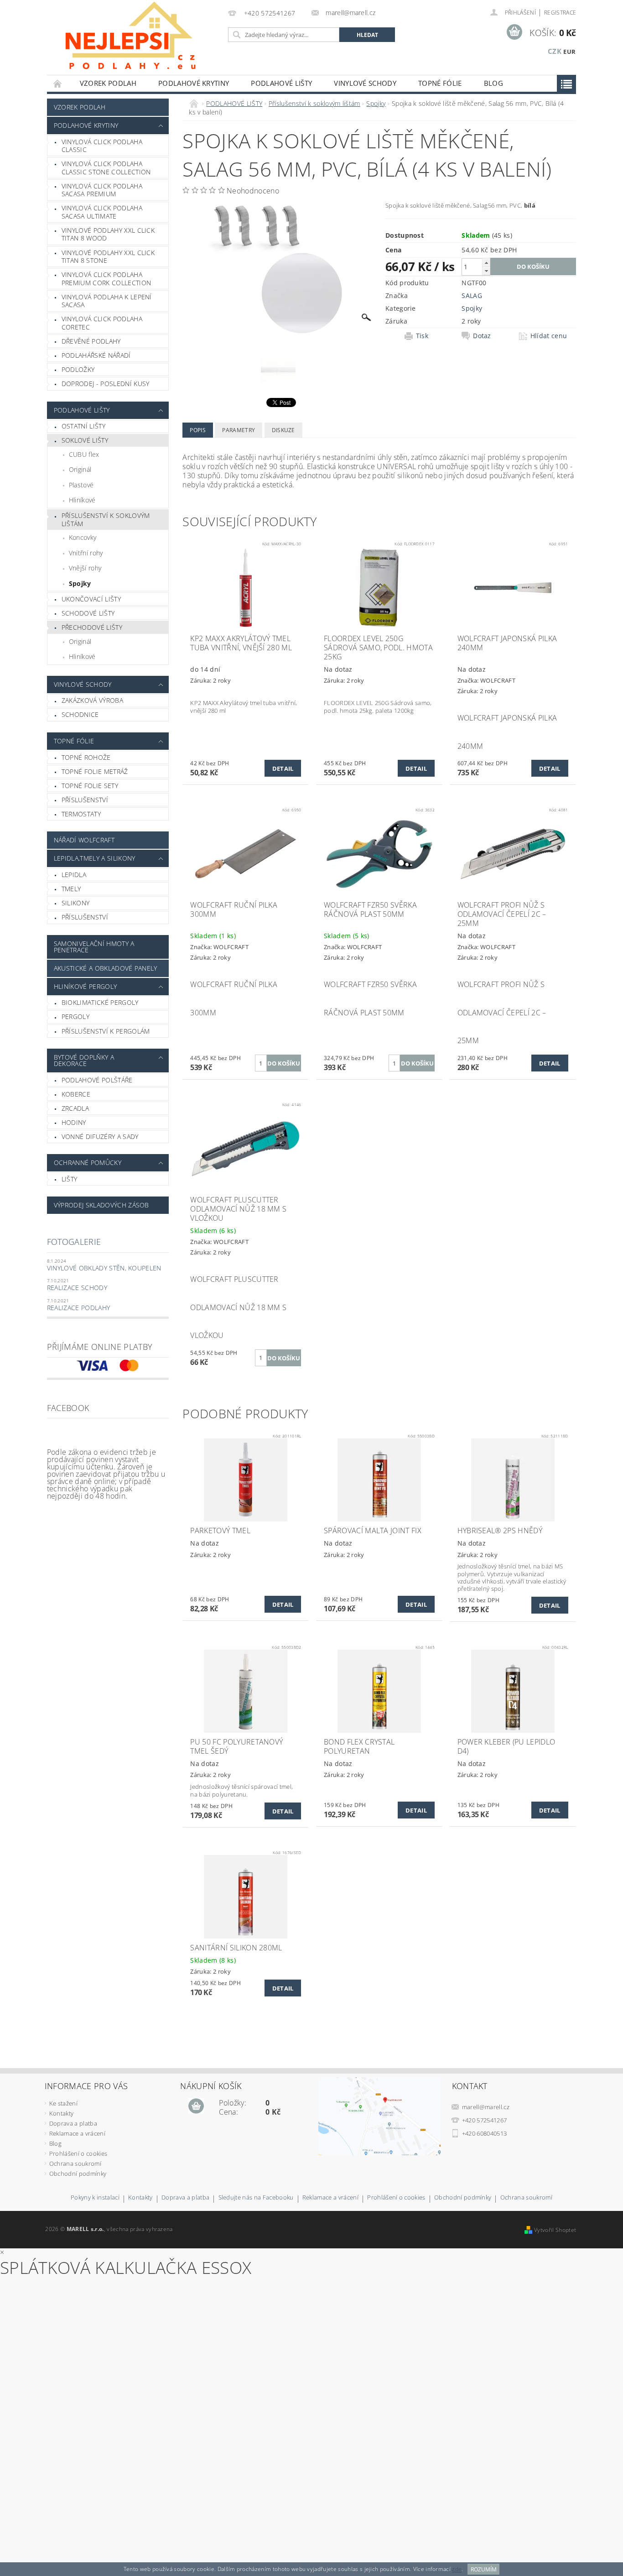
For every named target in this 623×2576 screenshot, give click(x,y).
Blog (493, 83)
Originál (80, 469)
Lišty (70, 1179)
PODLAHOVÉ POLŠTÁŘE (97, 1080)
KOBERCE (76, 1094)
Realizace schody (77, 1288)
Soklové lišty (85, 440)
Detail (283, 768)
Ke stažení (63, 2103)
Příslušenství (85, 800)
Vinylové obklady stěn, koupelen (104, 1268)
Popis (198, 430)
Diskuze (283, 430)
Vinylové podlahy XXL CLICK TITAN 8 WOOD (108, 234)
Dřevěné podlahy (91, 341)
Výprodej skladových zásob (101, 1205)
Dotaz (482, 336)
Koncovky (83, 537)
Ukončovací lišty (91, 599)
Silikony (76, 903)
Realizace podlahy (78, 1308)
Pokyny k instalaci (95, 2198)
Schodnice (80, 714)
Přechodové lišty (92, 627)
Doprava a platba (73, 2123)
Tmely (71, 889)
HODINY (74, 1122)
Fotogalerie (74, 1242)
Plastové (81, 485)
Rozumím (484, 2569)
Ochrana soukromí (75, 2163)
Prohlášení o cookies (78, 2153)
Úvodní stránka (58, 83)
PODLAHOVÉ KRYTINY (194, 83)
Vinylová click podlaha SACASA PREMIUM (102, 190)
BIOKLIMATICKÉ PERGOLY (100, 1002)
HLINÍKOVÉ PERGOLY (85, 986)
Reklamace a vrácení (77, 2133)
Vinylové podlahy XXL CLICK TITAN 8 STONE (108, 257)
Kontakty (62, 2113)
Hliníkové (82, 500)
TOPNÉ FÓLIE (440, 83)
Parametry (239, 430)
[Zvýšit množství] (486, 263)
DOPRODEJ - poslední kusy (106, 384)
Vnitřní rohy (86, 553)
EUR (569, 52)
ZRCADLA (75, 1108)
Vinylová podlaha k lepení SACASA (107, 301)
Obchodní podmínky (78, 2174)
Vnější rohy (85, 568)
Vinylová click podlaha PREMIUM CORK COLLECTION (106, 279)
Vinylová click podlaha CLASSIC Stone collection (106, 168)
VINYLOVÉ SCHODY (365, 83)
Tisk (422, 336)
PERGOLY (75, 1016)
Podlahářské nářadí (96, 355)
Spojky (80, 583)
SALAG (472, 295)
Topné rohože (86, 757)
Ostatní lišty (83, 426)
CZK (555, 51)
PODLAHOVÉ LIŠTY (281, 83)
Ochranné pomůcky (88, 1163)
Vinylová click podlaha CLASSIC (102, 146)
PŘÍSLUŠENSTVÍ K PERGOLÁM (106, 1031)
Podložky (78, 369)
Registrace (560, 13)
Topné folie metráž (95, 771)
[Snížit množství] (486, 271)
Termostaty (81, 814)
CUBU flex (84, 454)
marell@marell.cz (486, 2107)
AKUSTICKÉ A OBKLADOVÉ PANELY (106, 968)
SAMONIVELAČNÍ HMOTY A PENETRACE (94, 947)
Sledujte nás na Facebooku (256, 2198)
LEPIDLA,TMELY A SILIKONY (95, 858)
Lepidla (74, 875)
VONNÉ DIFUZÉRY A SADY (100, 1136)
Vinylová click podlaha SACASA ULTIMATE (102, 212)
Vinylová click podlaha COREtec (102, 323)
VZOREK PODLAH (108, 83)
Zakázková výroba (92, 700)
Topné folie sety (90, 786)
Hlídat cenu (549, 336)
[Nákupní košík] (196, 2106)
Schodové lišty (88, 613)
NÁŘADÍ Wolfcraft (84, 840)
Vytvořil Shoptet (555, 2230)
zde (457, 2569)
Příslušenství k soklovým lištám (106, 520)
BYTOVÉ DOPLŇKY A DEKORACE (84, 1060)
